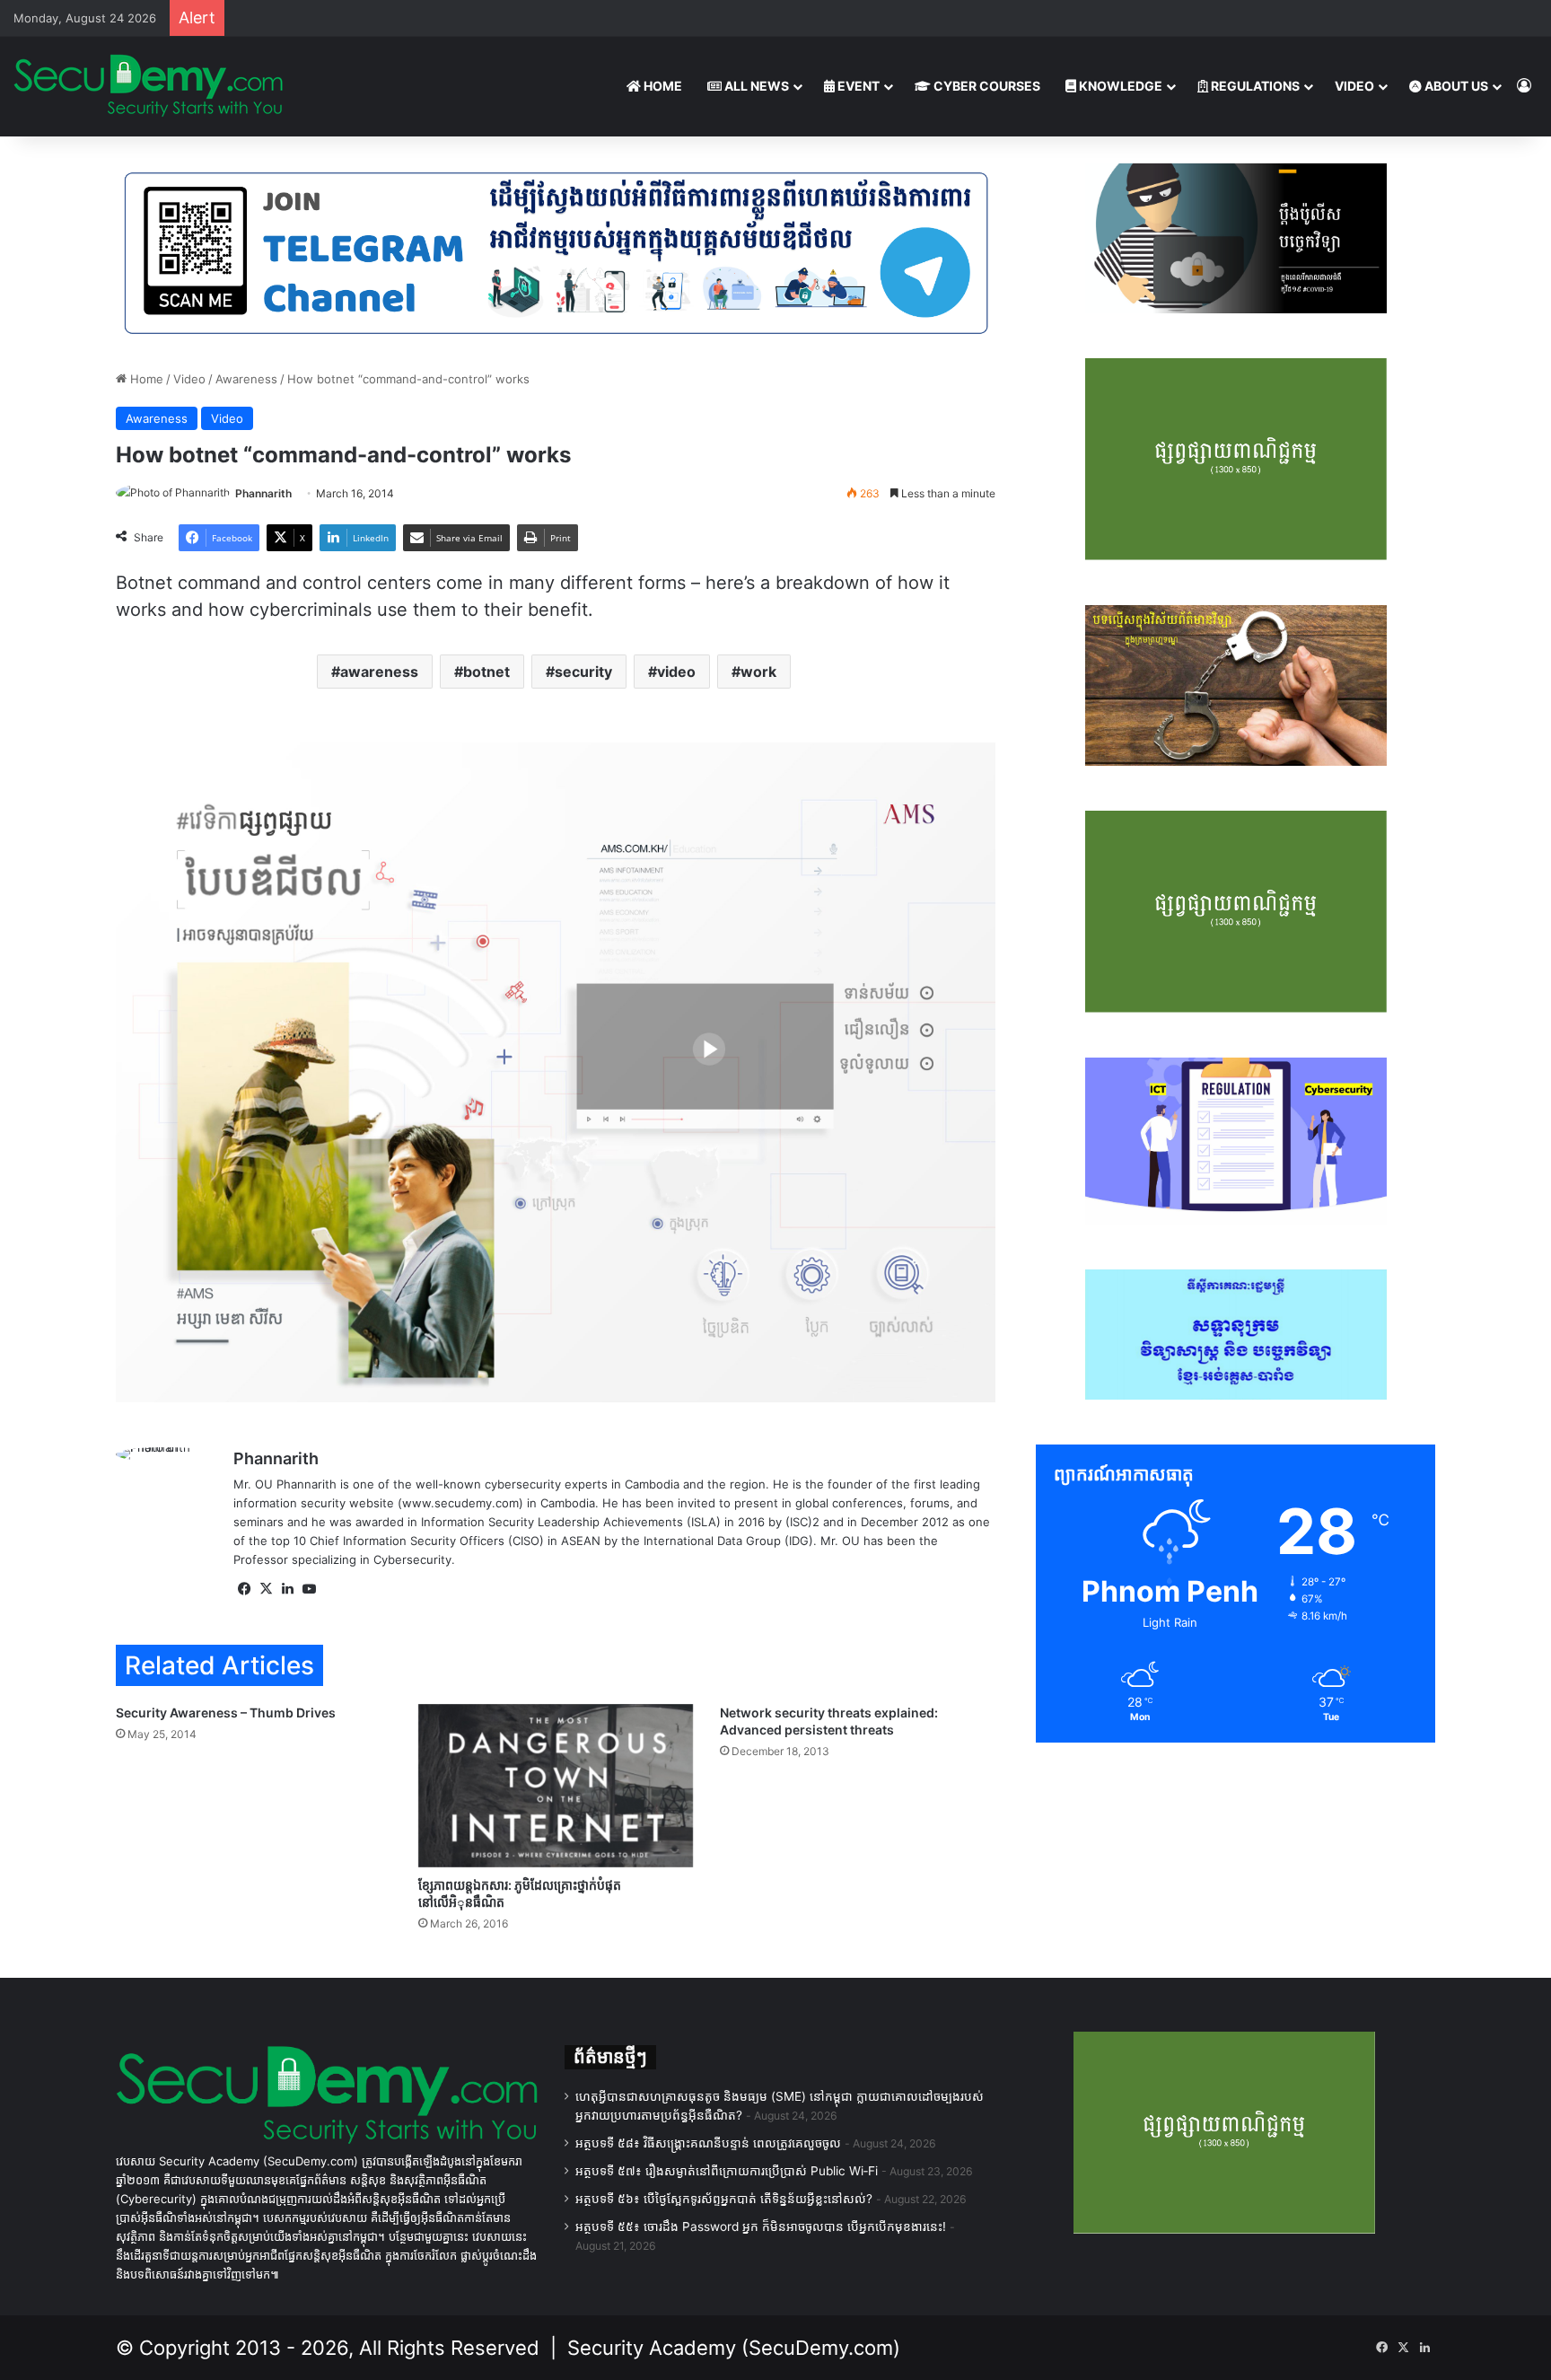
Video (189, 379)
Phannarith (263, 493)
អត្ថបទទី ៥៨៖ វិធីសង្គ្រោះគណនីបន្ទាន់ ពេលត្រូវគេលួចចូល (708, 2143)
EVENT (857, 86)
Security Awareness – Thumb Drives (226, 1713)
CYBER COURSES (986, 86)
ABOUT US (1455, 86)
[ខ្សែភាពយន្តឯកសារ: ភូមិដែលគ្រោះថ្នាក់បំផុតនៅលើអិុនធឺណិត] (556, 1786)
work (758, 672)
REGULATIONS (1254, 86)
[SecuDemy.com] (148, 86)
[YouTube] (309, 1589)
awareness (379, 672)
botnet (486, 672)
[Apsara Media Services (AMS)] (556, 1071)
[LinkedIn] (287, 1589)
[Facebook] (244, 1589)
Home (145, 379)
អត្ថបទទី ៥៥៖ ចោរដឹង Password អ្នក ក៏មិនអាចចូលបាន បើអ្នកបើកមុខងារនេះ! (761, 2226)
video (676, 672)
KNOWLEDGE (1119, 86)
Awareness (246, 379)
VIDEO (1354, 86)
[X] (266, 1589)
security (583, 672)
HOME (662, 86)
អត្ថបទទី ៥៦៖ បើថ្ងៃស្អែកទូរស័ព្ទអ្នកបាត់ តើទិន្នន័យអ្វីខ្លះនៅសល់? (724, 2199)
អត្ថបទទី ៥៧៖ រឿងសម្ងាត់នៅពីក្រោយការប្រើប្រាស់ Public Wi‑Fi (727, 2171)
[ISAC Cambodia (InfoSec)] (556, 251)
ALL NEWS (755, 86)
